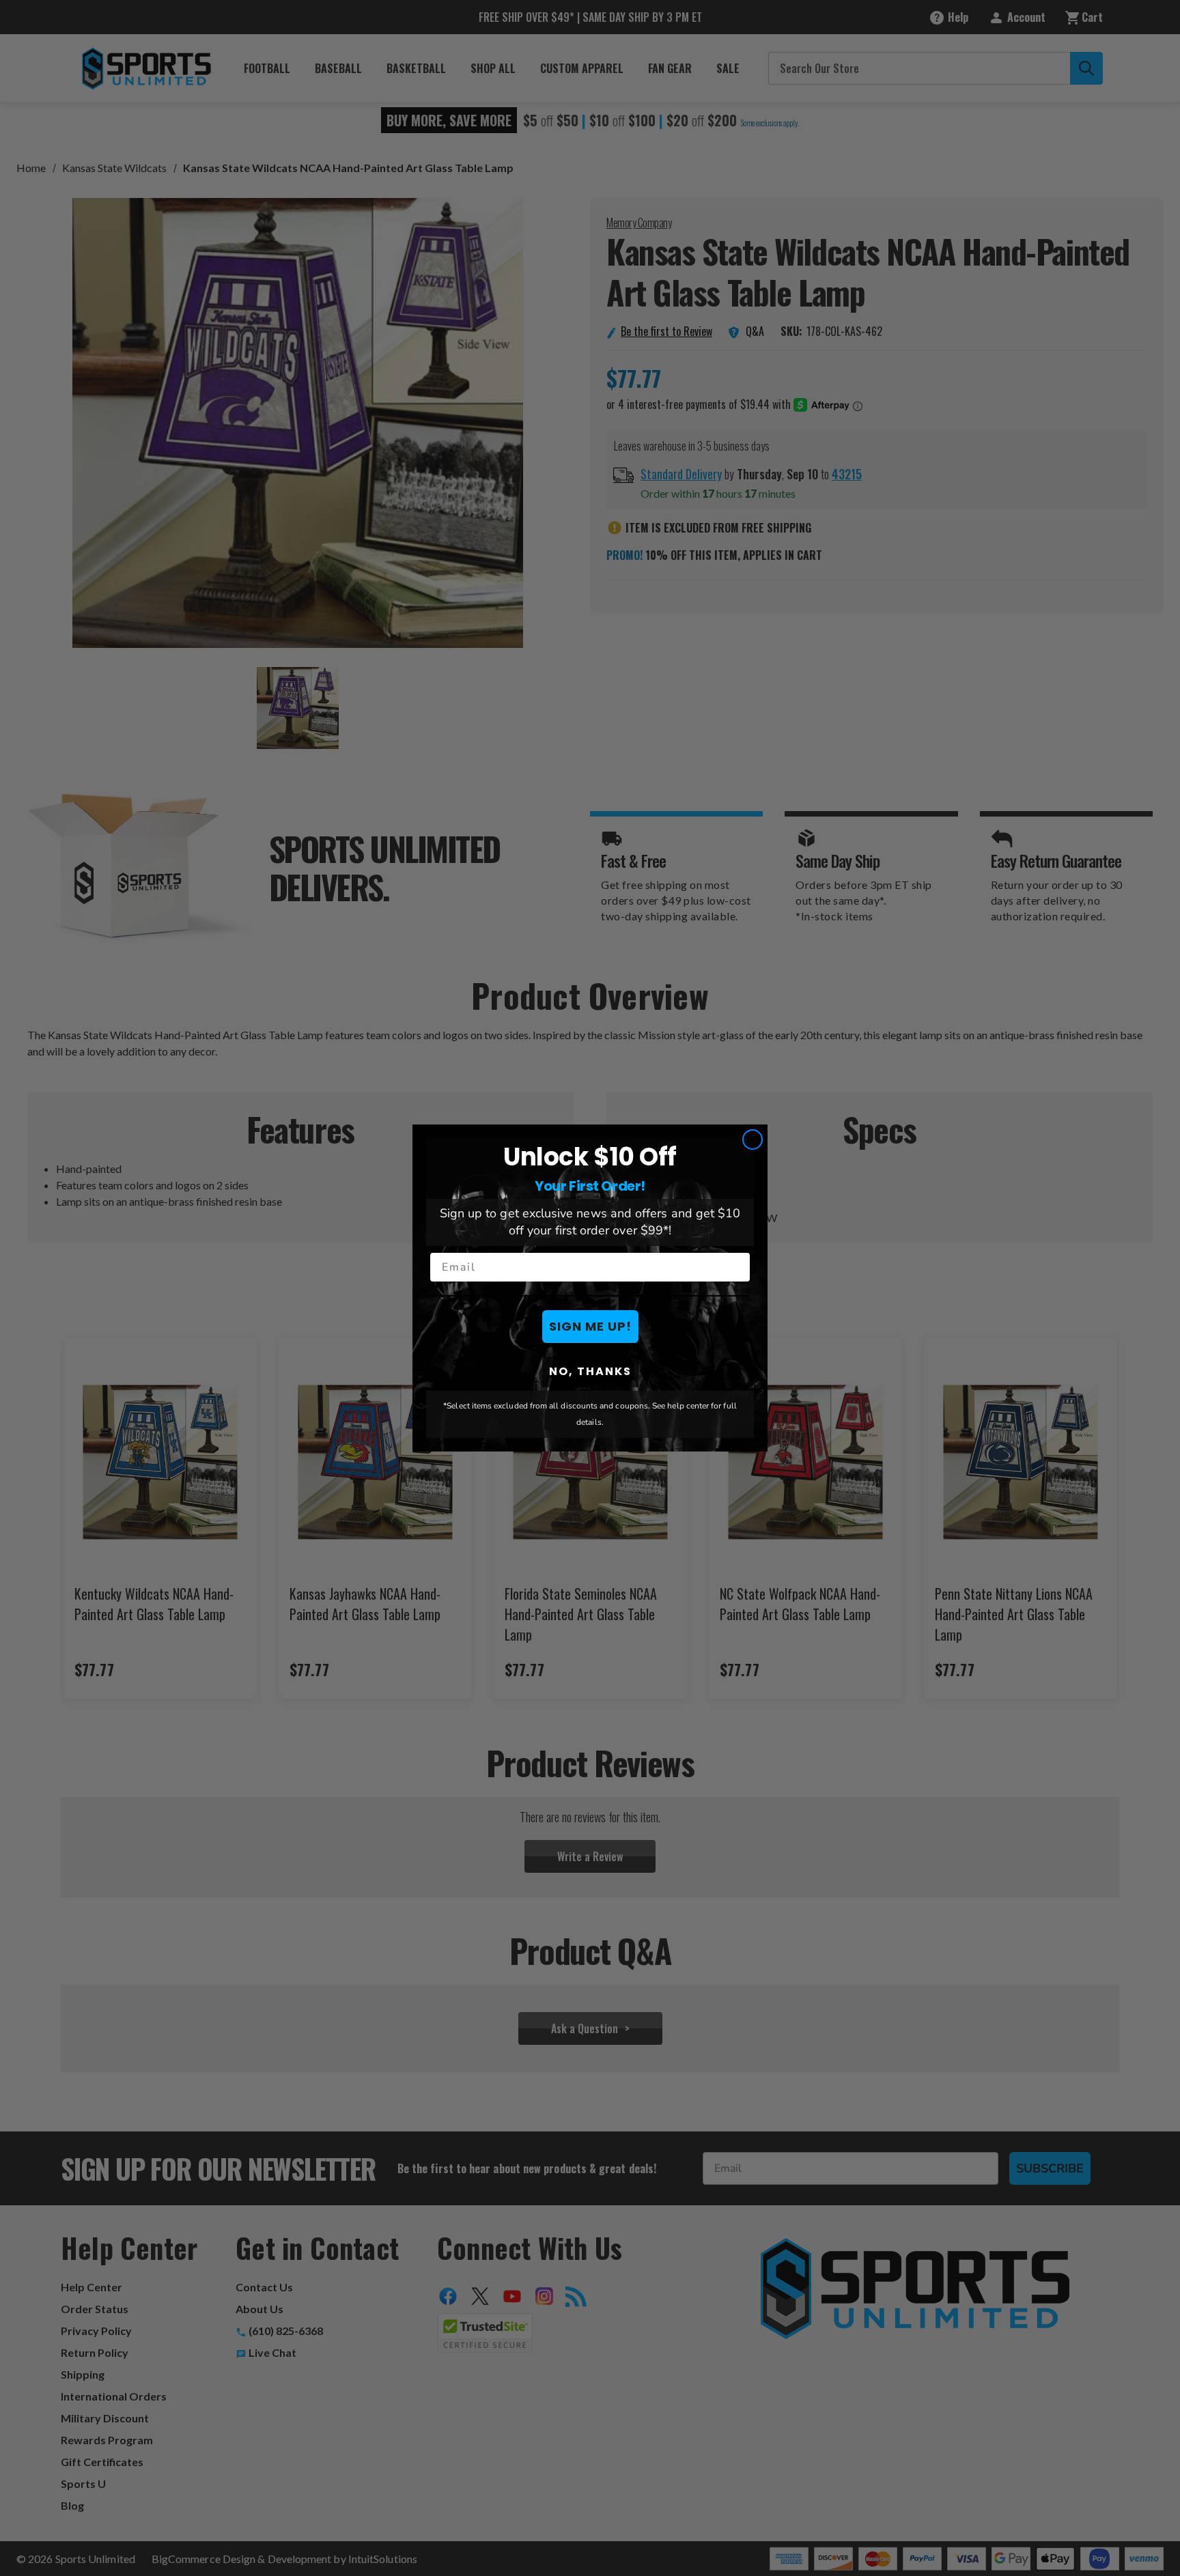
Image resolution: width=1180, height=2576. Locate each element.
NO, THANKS (590, 1371)
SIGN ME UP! (590, 1326)
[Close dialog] (753, 1140)
